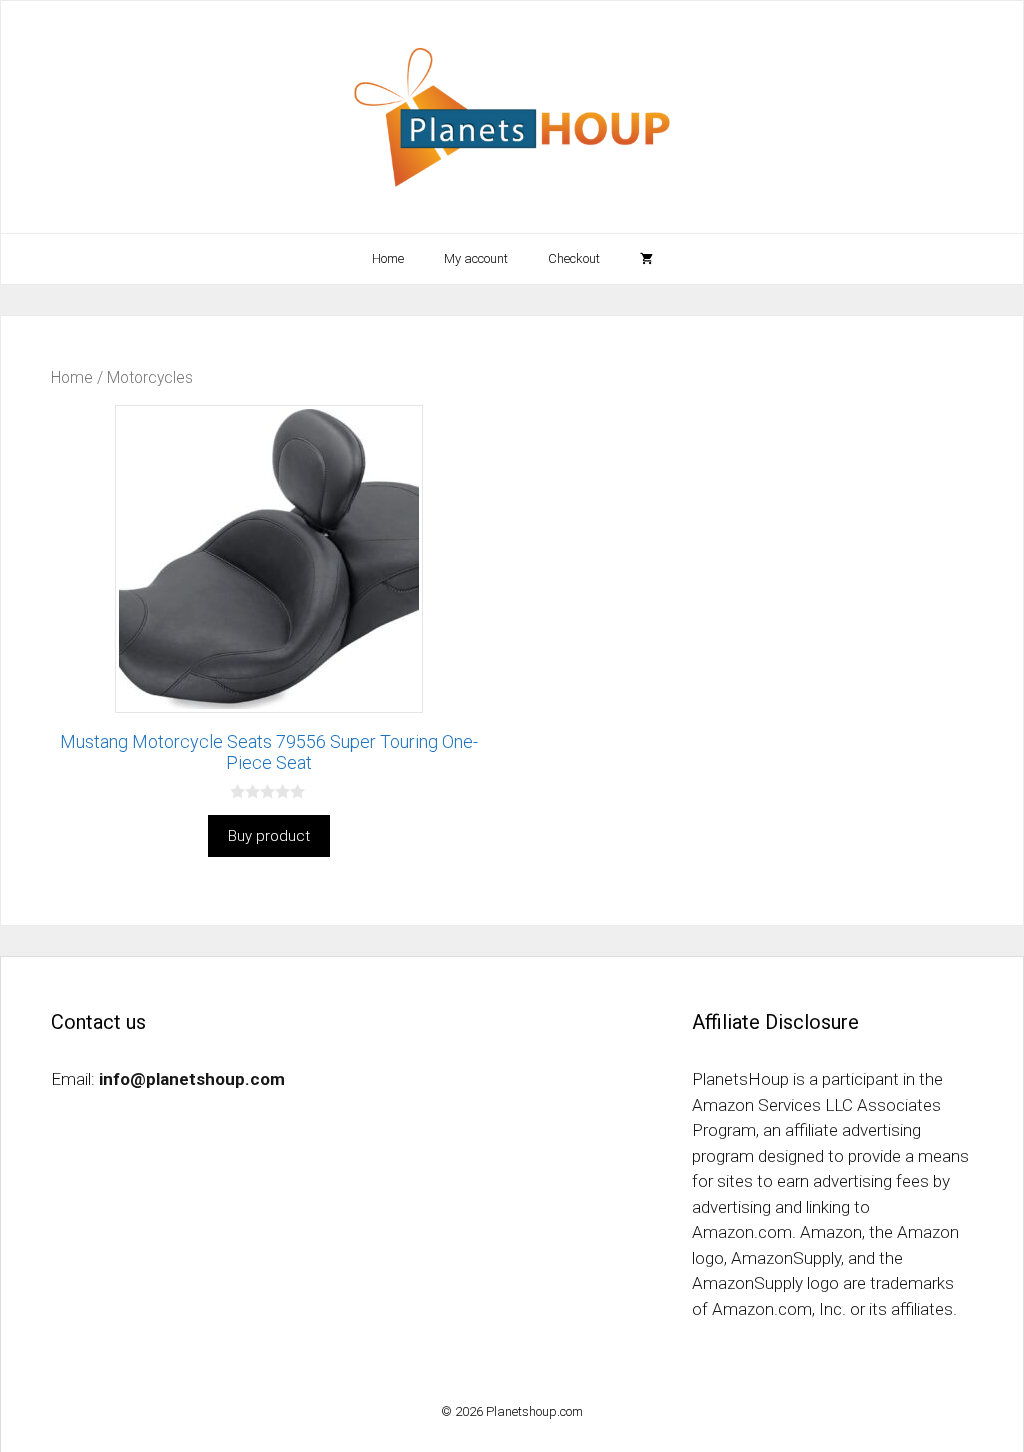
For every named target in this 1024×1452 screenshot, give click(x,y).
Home (388, 258)
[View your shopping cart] (646, 259)
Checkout (574, 258)
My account (476, 258)
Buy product (269, 836)
